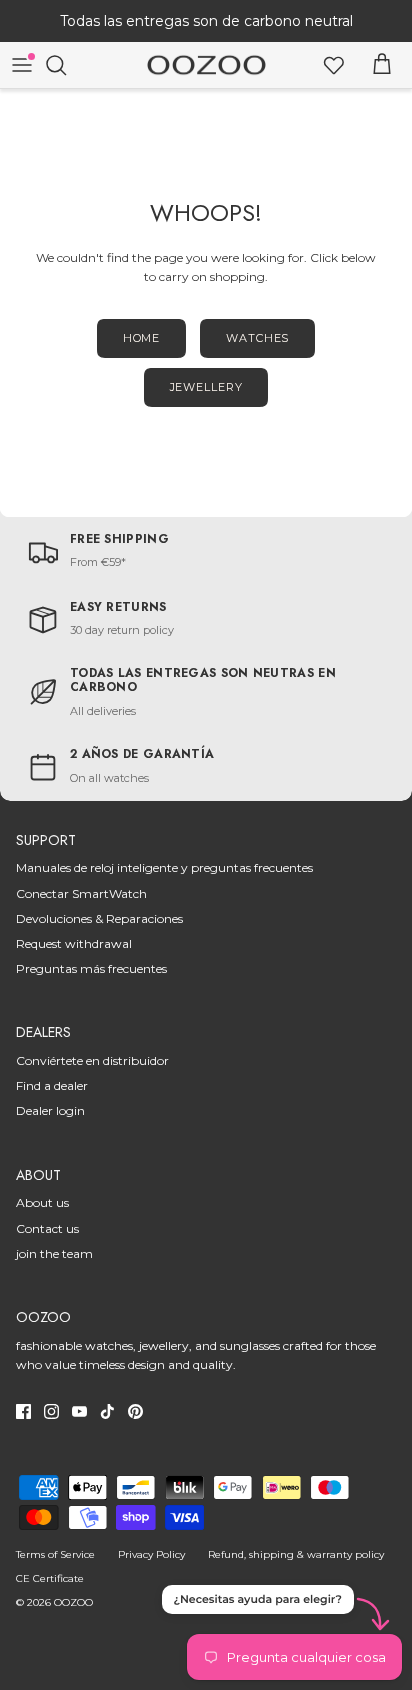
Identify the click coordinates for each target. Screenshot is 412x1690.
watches (257, 338)
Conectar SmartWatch (81, 893)
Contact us (47, 1228)
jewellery (206, 387)
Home (142, 338)
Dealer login (50, 1110)
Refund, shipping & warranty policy (296, 1554)
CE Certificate (50, 1578)
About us (42, 1202)
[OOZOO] (206, 65)
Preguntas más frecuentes (91, 968)
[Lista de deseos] (334, 65)
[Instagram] (51, 1411)
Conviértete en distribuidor (92, 1060)
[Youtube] (79, 1411)
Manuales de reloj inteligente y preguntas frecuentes (164, 867)
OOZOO (73, 1602)
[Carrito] (382, 65)
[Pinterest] (135, 1411)
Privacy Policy (151, 1554)
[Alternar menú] (22, 65)
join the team (54, 1253)
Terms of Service (55, 1554)
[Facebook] (23, 1411)
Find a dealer (52, 1085)
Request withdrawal (74, 943)
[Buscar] (66, 65)
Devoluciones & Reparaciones (99, 918)
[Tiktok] (107, 1411)
